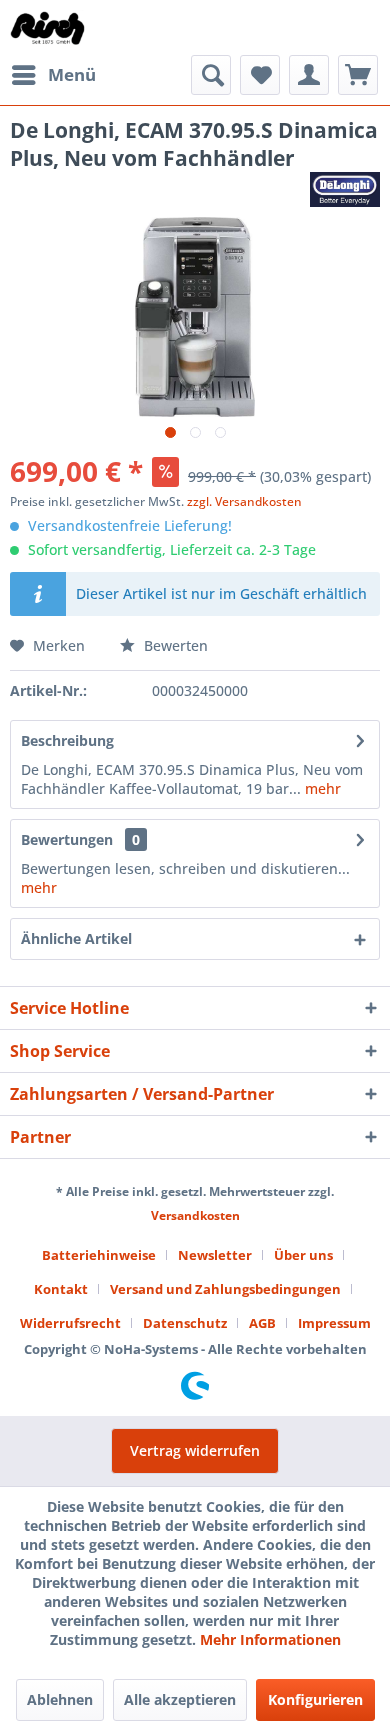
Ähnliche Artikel (76, 938)
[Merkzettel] (260, 75)
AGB (262, 1323)
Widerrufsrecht (70, 1323)
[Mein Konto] (309, 75)
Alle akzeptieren (180, 1699)
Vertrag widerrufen (195, 1450)
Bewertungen (67, 839)
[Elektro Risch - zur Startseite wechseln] (48, 27)
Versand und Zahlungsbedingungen (225, 1289)
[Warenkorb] (358, 75)
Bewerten (174, 645)
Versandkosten (195, 1215)
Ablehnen (60, 1699)
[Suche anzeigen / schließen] (211, 75)
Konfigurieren (315, 1699)
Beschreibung (67, 740)
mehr (321, 788)
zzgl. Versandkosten (244, 501)
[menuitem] (53, 75)
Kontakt (61, 1289)
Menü (72, 74)
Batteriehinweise (99, 1255)
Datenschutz (185, 1323)
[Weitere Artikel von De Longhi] (345, 189)
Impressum (334, 1323)
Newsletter (215, 1255)
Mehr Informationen (270, 1639)
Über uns (303, 1255)
